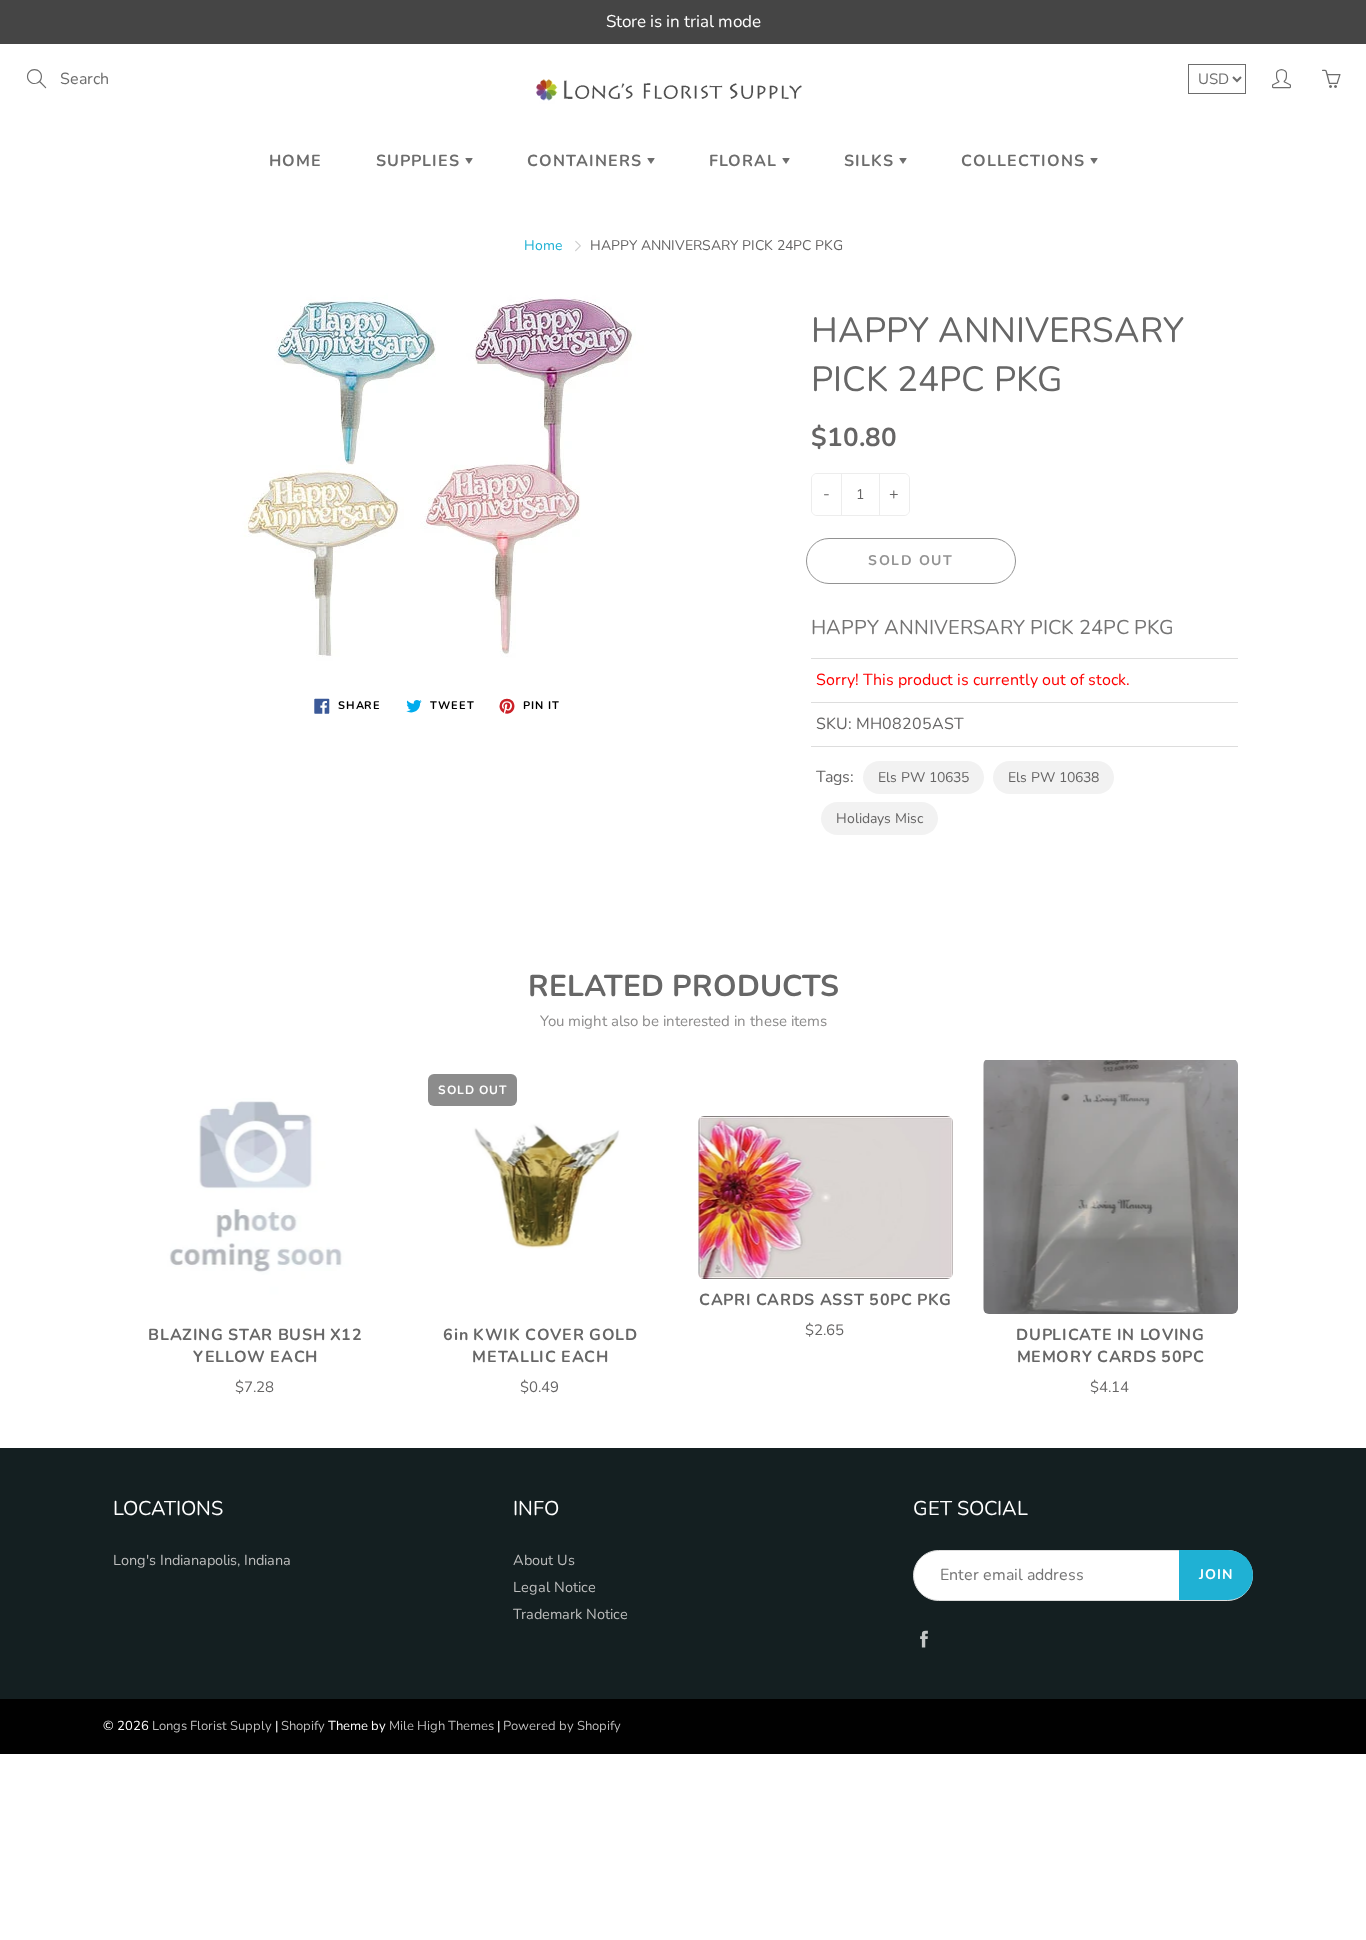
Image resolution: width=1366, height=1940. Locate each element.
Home (295, 161)
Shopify (303, 1726)
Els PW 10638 (1053, 777)
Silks (871, 161)
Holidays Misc (879, 818)
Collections (1025, 161)
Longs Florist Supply (212, 1726)
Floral (745, 161)
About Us (544, 1560)
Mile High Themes (441, 1726)
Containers (587, 161)
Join (1216, 1574)
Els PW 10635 (923, 777)
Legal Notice (554, 1587)
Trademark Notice (570, 1614)
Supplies (420, 161)
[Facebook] (923, 1638)
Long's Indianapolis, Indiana (202, 1560)
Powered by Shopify (562, 1726)
